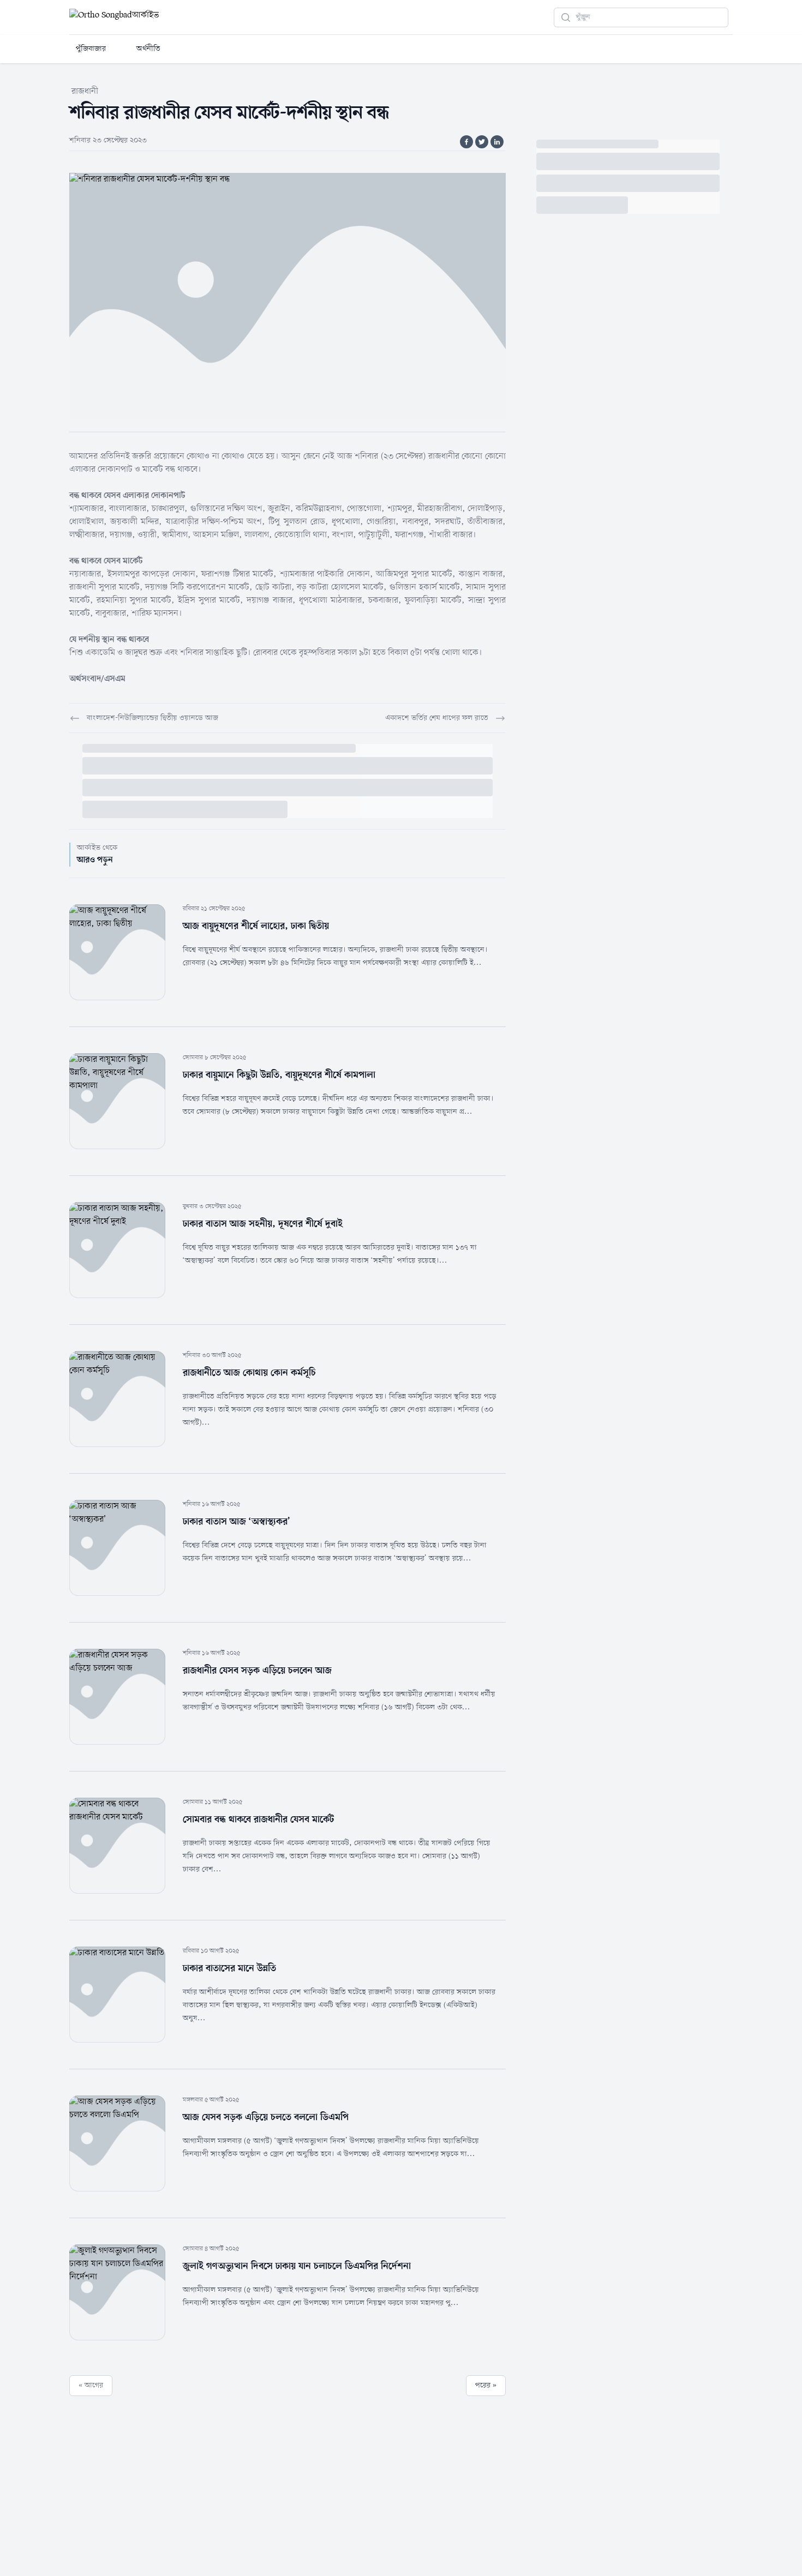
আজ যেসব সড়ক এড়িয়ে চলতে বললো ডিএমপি (266, 2117)
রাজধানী (85, 92)
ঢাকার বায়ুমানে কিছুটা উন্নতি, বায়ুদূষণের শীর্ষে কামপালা (279, 1075)
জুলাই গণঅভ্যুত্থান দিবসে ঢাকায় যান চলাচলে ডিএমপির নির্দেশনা (297, 2266)
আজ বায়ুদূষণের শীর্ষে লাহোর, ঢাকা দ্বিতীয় (256, 926)
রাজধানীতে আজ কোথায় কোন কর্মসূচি (249, 1373)
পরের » (486, 2385)
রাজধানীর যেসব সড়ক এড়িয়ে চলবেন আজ (257, 1671)
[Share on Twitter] (482, 142)
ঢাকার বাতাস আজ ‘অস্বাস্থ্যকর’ (237, 1522)
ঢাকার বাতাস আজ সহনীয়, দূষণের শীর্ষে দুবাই (263, 1224)
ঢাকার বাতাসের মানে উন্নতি (229, 1968)
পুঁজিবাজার (91, 49)
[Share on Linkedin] (497, 142)
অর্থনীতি (148, 49)
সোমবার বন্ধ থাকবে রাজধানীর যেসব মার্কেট (258, 1820)
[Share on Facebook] (466, 142)
